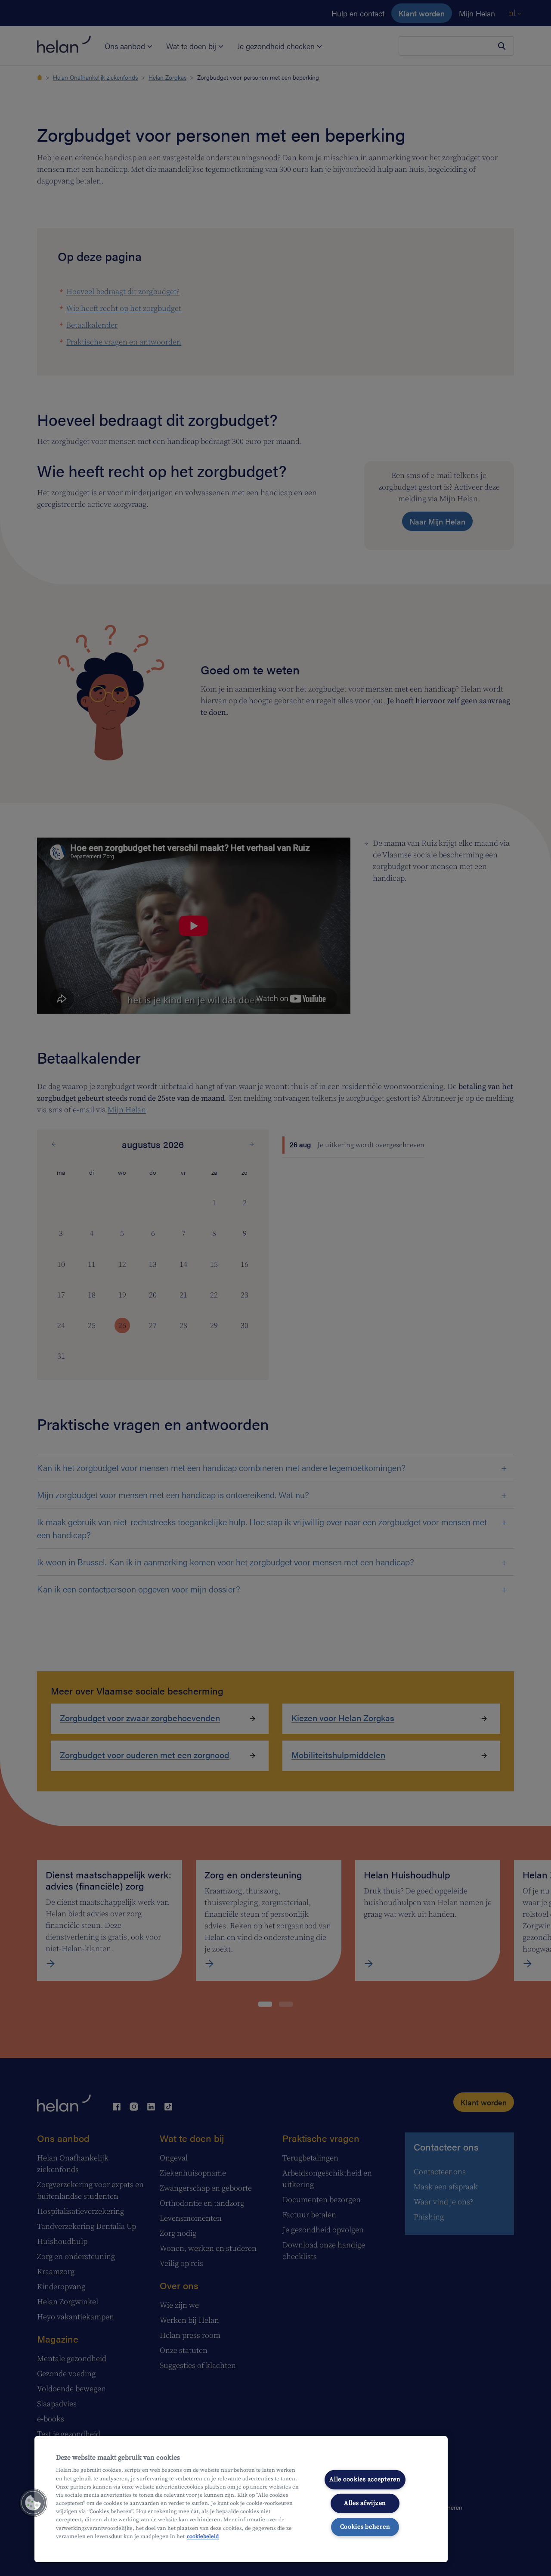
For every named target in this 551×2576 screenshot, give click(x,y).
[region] (241, 2499)
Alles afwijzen (365, 2503)
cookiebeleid (203, 2536)
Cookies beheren (365, 2526)
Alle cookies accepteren (365, 2480)
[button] (33, 2503)
